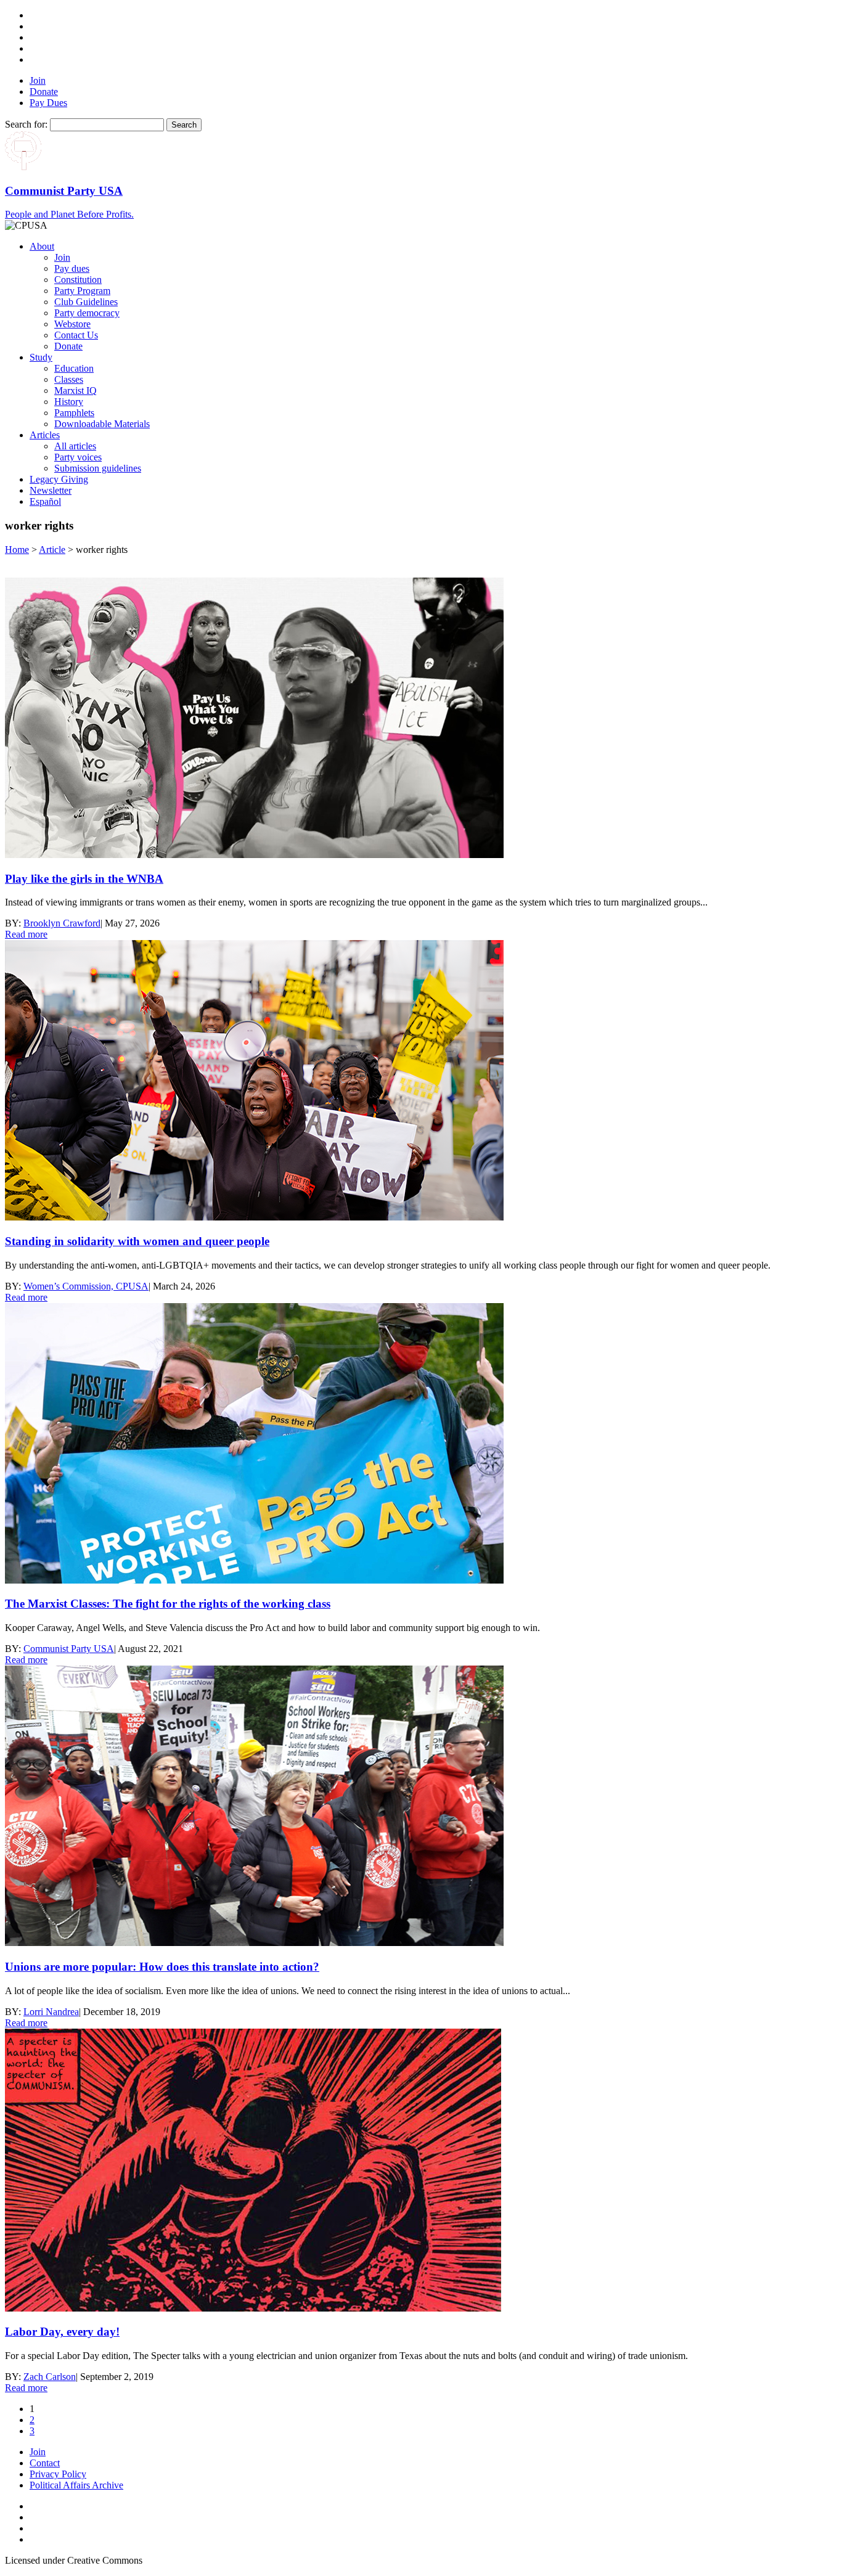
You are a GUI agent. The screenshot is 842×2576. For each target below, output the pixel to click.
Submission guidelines (98, 468)
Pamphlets (74, 413)
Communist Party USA (69, 1649)
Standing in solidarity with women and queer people (137, 1241)
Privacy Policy (58, 2474)
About (42, 246)
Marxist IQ (76, 390)
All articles (75, 446)
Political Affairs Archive (76, 2485)
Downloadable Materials (102, 424)
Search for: (26, 124)
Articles (45, 435)
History (69, 402)
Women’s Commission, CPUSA (86, 1286)
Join (38, 80)
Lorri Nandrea (51, 2012)
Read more (26, 934)
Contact (45, 2463)
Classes (69, 379)
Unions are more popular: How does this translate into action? (162, 1967)
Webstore (72, 324)
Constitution (78, 280)
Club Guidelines (86, 302)
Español (45, 501)
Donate (44, 92)
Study (41, 357)
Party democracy (87, 313)
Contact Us (76, 335)
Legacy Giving (59, 479)
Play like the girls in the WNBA (84, 879)
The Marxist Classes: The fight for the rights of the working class (168, 1604)
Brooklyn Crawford (62, 923)
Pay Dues (48, 103)
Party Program (82, 291)
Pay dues (72, 268)
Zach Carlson (50, 2377)
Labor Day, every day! (62, 2332)
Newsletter (51, 490)
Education (74, 368)
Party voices (78, 457)
